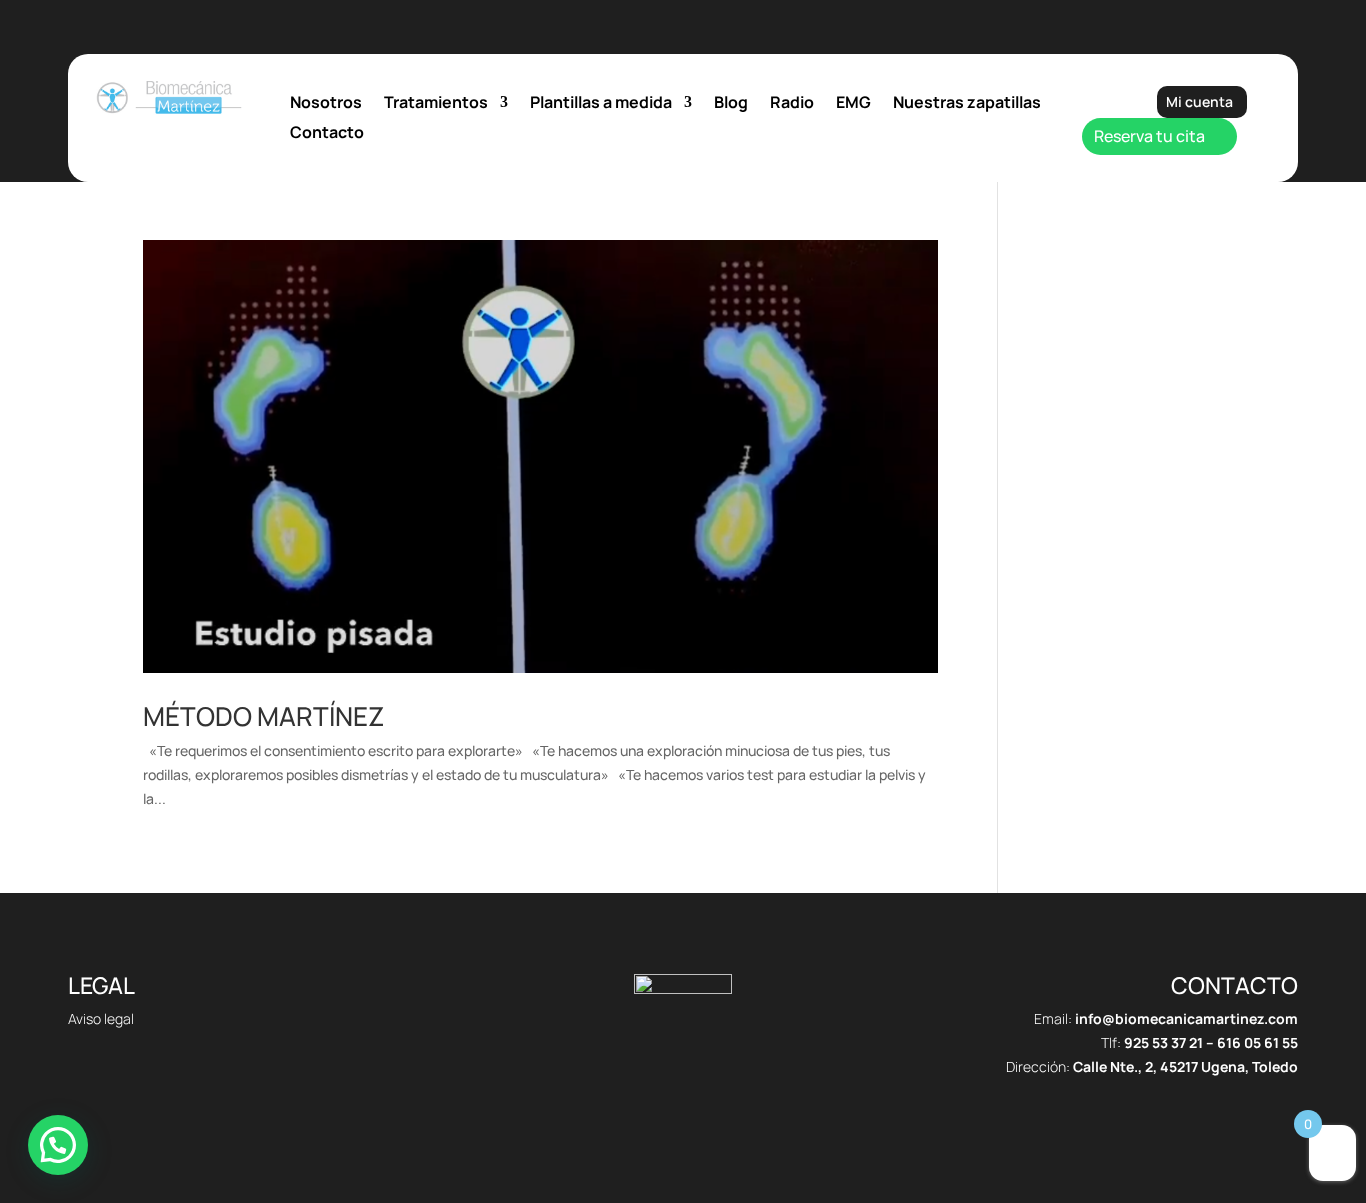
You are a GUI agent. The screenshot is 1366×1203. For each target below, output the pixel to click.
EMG (853, 104)
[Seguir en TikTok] (643, 1098)
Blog (731, 104)
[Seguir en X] (683, 1098)
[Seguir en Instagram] (723, 1098)
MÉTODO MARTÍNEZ (263, 716)
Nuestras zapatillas (967, 104)
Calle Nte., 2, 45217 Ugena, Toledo (1185, 1066)
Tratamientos (436, 104)
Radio (792, 104)
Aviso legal (101, 1018)
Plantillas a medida (601, 104)
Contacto (327, 134)
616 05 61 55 (1257, 1042)
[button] (58, 1145)
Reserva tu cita (1149, 136)
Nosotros (326, 104)
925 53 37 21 (1163, 1042)
